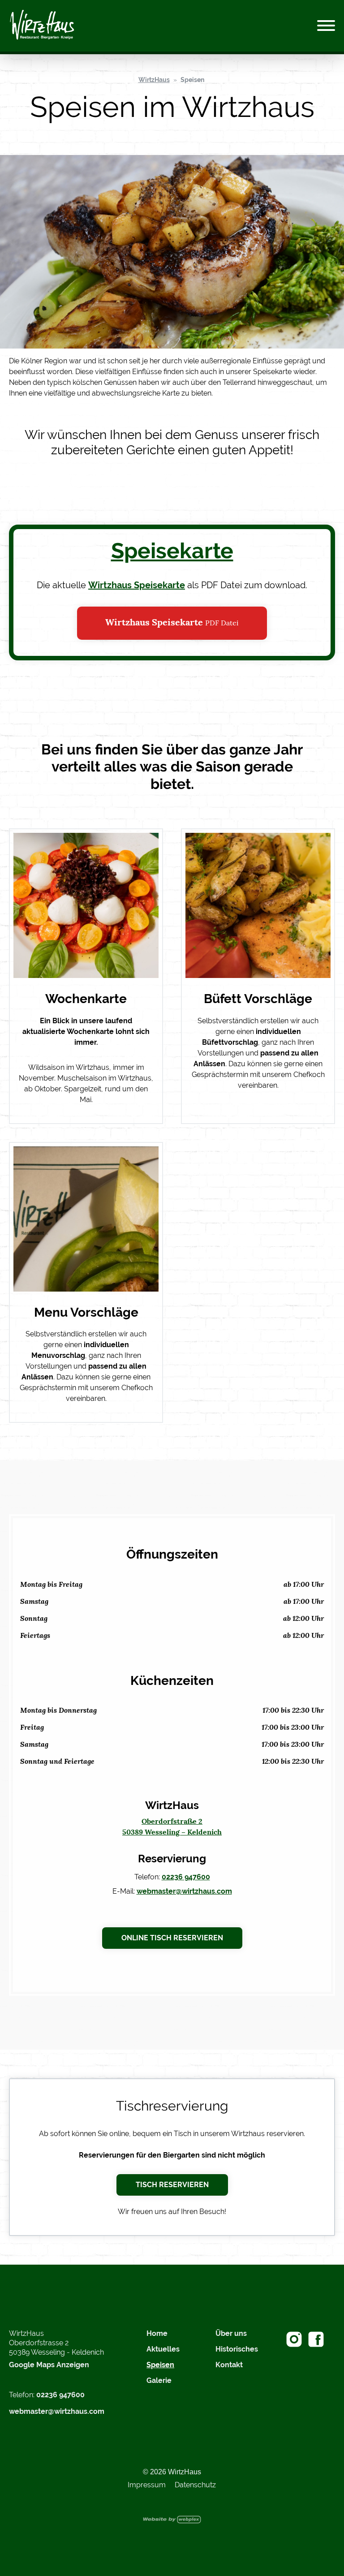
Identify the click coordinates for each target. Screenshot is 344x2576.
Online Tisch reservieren (172, 1938)
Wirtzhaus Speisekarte (137, 585)
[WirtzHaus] (42, 26)
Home (157, 2333)
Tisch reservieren (172, 2185)
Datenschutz (195, 2485)
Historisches (237, 2349)
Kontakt (229, 2365)
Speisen (192, 80)
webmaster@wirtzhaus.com (184, 1891)
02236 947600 (186, 1877)
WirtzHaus (154, 80)
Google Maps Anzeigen (49, 2365)
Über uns (231, 2333)
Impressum (147, 2485)
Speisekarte (172, 551)
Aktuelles (163, 2349)
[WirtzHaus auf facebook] (316, 2339)
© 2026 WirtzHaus (172, 2472)
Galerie (159, 2380)
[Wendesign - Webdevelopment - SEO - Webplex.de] (172, 2519)
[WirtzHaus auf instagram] (294, 2339)
